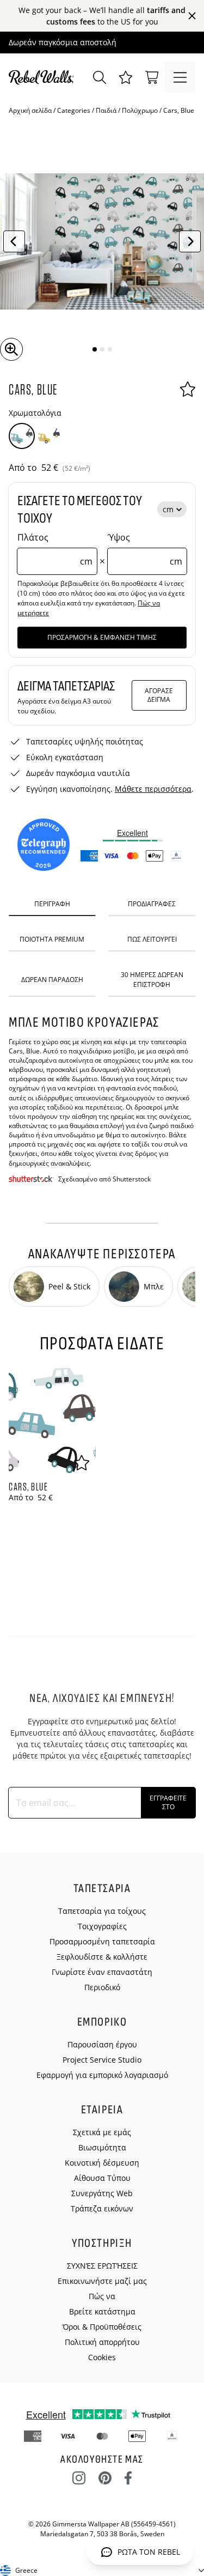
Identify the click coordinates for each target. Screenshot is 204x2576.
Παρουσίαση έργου (102, 2044)
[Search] (100, 77)
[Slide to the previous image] (14, 241)
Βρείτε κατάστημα (102, 2311)
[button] (126, 77)
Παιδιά (106, 110)
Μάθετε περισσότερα (153, 789)
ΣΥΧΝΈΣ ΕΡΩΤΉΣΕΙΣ (102, 2266)
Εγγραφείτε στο (168, 1802)
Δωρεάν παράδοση (52, 980)
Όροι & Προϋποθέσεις (102, 2327)
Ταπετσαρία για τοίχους (102, 1911)
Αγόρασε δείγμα (159, 695)
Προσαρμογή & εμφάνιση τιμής (102, 637)
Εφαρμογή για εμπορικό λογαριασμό (102, 2075)
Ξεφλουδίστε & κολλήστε (102, 1957)
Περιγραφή (52, 904)
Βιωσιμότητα (102, 2147)
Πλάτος (55, 549)
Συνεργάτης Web (102, 2193)
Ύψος (145, 549)
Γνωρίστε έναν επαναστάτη (102, 1972)
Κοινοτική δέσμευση (102, 2163)
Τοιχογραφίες (102, 1926)
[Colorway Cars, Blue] (22, 436)
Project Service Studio (102, 2060)
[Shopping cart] (152, 77)
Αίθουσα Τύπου (102, 2178)
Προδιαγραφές (152, 904)
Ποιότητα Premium (52, 939)
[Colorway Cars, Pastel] (49, 436)
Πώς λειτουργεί (152, 939)
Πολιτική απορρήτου (102, 2342)
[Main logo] (44, 77)
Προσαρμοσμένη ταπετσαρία (102, 1941)
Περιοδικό (102, 1987)
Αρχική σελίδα (30, 110)
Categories (74, 110)
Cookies (102, 2357)
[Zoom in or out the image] (11, 349)
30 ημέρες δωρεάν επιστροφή (152, 979)
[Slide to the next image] (190, 241)
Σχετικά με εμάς (102, 2132)
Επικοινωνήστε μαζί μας (102, 2281)
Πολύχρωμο (140, 110)
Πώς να (102, 2296)
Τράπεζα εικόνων (102, 2208)
